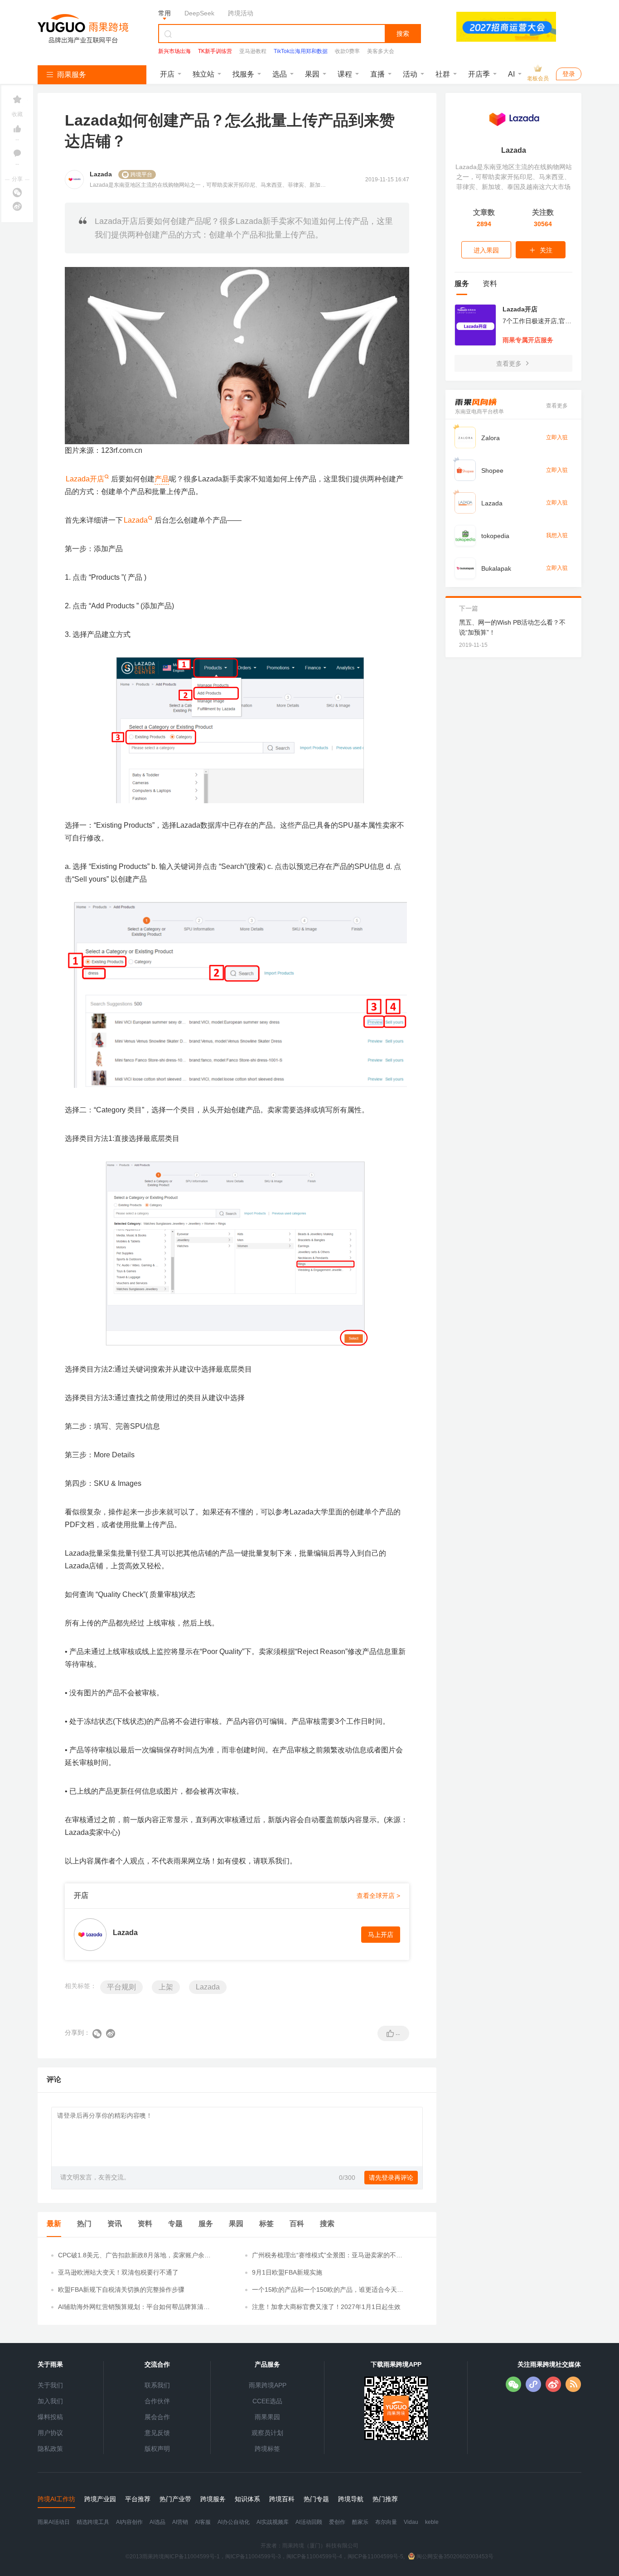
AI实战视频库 (273, 2522)
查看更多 (510, 364)
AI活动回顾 (309, 2522)
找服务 (243, 74)
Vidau (411, 2522)
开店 (167, 74)
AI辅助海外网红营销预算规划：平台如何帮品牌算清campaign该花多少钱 (134, 2307)
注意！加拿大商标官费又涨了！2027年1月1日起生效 (326, 2307)
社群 (443, 74)
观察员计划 (267, 2433)
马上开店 (381, 1935)
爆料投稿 (50, 2417)
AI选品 (157, 2522)
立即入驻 (557, 437)
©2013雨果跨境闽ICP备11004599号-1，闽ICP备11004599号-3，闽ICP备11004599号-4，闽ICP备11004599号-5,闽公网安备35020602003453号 (309, 2557)
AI (511, 74)
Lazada (136, 520)
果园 (312, 74)
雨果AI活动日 (54, 2522)
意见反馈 (157, 2433)
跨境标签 (267, 2449)
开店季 (479, 74)
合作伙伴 (157, 2401)
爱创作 (337, 2522)
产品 (162, 479)
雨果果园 (267, 2417)
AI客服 (203, 2522)
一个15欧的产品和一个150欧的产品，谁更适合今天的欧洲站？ (328, 2290)
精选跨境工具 (93, 2522)
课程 (345, 74)
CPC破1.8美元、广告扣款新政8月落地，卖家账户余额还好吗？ (134, 2256)
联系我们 (157, 2385)
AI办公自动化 (234, 2522)
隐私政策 (50, 2449)
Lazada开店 (85, 479)
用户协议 (50, 2433)
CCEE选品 (267, 2401)
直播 (377, 74)
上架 (166, 1987)
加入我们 (50, 2401)
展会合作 (157, 2417)
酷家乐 (360, 2522)
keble (432, 2522)
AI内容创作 (129, 2522)
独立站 (203, 74)
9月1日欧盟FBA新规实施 (287, 2272)
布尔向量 (386, 2522)
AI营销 (180, 2522)
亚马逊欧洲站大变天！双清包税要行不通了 (118, 2272)
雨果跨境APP (268, 2385)
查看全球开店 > (378, 1896)
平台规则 (121, 1987)
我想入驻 (557, 535)
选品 (280, 74)
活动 (410, 74)
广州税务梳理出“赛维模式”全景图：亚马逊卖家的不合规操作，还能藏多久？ (327, 2256)
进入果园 (486, 250)
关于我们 (50, 2385)
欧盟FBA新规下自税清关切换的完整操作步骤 (121, 2290)
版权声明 (157, 2449)
